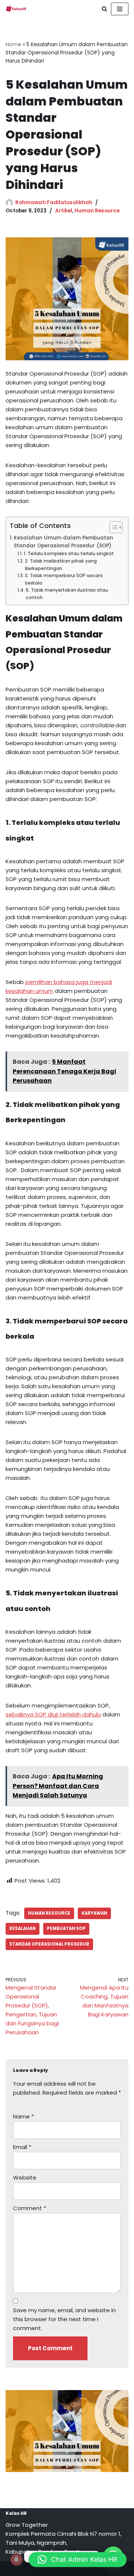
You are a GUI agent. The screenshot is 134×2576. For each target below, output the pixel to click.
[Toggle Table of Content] (112, 527)
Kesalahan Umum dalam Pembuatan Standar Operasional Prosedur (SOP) (63, 542)
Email (22, 2147)
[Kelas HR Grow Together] (16, 9)
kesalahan (23, 1928)
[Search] (104, 9)
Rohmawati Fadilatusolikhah (54, 202)
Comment (30, 2208)
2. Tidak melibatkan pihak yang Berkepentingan (61, 565)
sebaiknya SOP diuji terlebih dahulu (53, 1714)
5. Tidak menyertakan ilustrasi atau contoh (67, 594)
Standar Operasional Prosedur (49, 1944)
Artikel (64, 211)
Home (13, 44)
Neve (33, 2568)
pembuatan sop (66, 1928)
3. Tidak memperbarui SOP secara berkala (64, 579)
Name (23, 2116)
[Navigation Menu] (120, 9)
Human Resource (97, 211)
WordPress (94, 2568)
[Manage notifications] (16, 2560)
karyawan (94, 1913)
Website (25, 2178)
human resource (49, 1913)
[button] (78, 2560)
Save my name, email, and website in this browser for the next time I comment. (64, 2319)
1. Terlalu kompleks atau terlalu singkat (69, 553)
